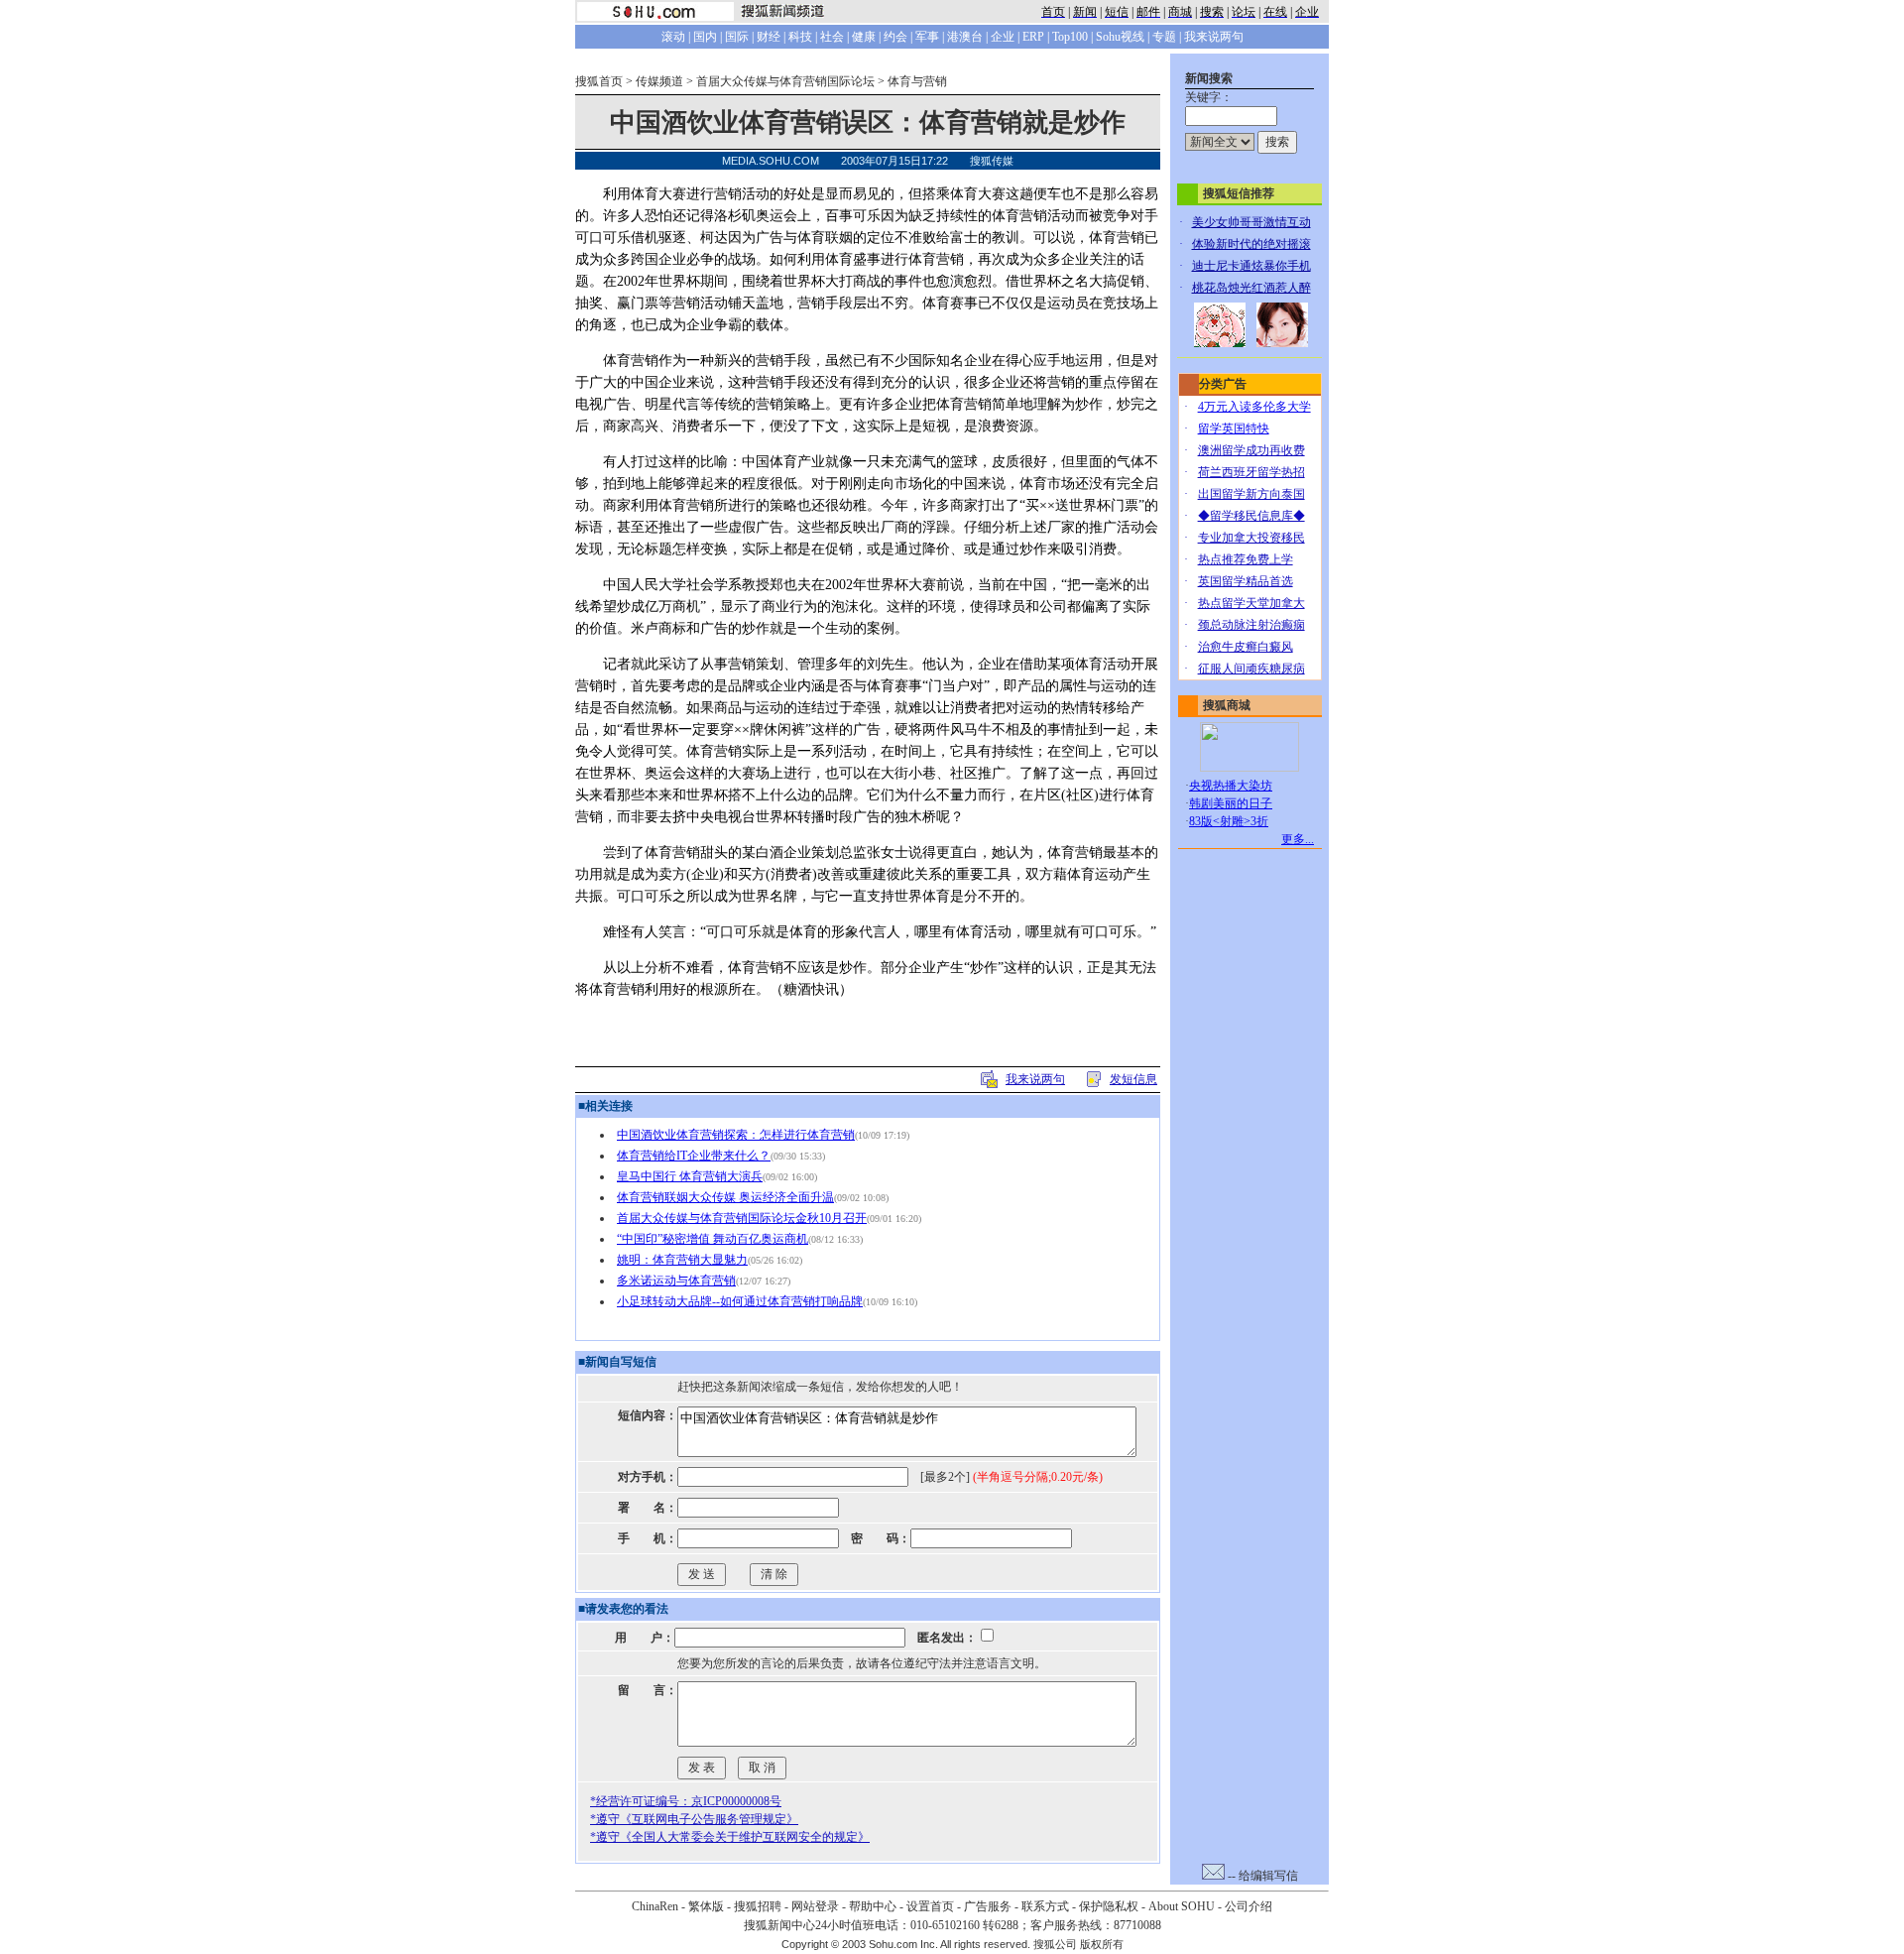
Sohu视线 (1120, 37)
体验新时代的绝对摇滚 (1251, 244)
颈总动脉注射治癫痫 (1251, 625)
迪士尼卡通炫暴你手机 (1251, 266)
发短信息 (1133, 1079)
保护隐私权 (1109, 1906)
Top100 (1070, 37)
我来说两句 (1214, 37)
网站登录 (815, 1906)
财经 (769, 37)
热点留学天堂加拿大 (1251, 603)
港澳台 (965, 37)
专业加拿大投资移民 (1251, 538)
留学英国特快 (1234, 428)
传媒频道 (659, 81)
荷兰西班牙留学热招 (1251, 472)
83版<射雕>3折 (1229, 821)
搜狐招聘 (758, 1906)
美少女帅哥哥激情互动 (1251, 222)
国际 (737, 37)
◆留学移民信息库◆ (1251, 516)
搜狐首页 (599, 81)
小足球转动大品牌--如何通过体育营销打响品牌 (740, 1301)
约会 (895, 37)
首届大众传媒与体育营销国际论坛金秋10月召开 (742, 1218)
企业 (1003, 37)
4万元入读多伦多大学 (1254, 407)
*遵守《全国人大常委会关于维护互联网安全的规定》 (730, 1837)
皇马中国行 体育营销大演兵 (690, 1176)
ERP (1033, 37)
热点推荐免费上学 (1246, 559)
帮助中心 (873, 1906)
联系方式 (1045, 1906)
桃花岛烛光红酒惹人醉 (1251, 288)
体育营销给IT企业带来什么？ (694, 1156)
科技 (800, 37)
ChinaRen (655, 1906)
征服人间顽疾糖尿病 (1251, 669)
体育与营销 (917, 81)
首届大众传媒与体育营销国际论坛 (785, 81)
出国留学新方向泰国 (1251, 494)
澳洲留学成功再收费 (1251, 450)
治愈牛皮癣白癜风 (1246, 647)
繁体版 (706, 1906)
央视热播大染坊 (1231, 786)
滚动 (673, 37)
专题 (1164, 37)
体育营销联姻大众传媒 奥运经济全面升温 (725, 1197)
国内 (705, 37)
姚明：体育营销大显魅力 (682, 1260)
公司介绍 (1249, 1906)
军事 (927, 37)
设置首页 (930, 1906)
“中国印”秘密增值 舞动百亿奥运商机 (713, 1239)
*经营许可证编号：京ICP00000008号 (686, 1801)
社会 (832, 37)
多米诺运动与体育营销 (676, 1281)
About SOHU (1182, 1906)
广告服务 (988, 1906)
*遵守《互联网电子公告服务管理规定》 (694, 1819)
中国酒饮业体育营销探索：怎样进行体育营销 (736, 1135)
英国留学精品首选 (1246, 581)
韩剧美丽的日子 (1231, 803)
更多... (1298, 839)
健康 (864, 37)
